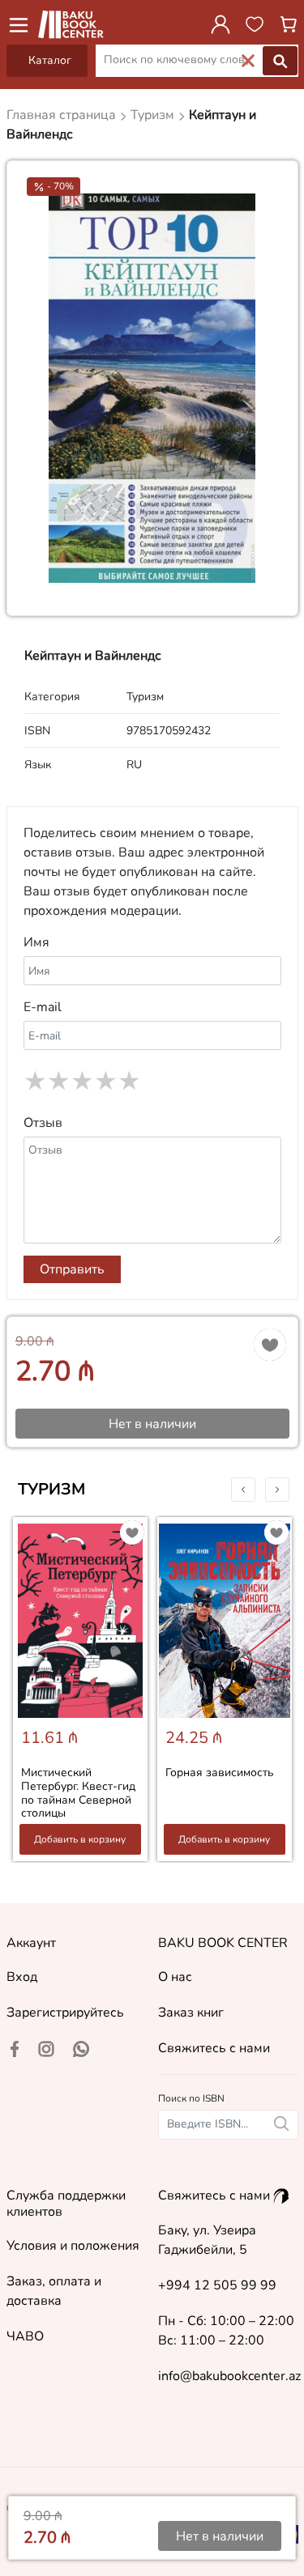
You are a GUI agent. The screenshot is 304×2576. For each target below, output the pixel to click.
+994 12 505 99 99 (217, 2285)
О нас (175, 1977)
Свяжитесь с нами (214, 2048)
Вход (22, 1977)
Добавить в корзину (80, 1839)
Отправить (72, 1269)
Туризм (51, 1489)
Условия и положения (73, 2246)
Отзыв (43, 1123)
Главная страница (63, 115)
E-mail (43, 1007)
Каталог (50, 60)
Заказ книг (191, 2013)
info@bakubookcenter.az (229, 2376)
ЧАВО (25, 2336)
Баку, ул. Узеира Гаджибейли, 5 (207, 2240)
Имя (36, 942)
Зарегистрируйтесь (65, 2013)
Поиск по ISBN (191, 2098)
